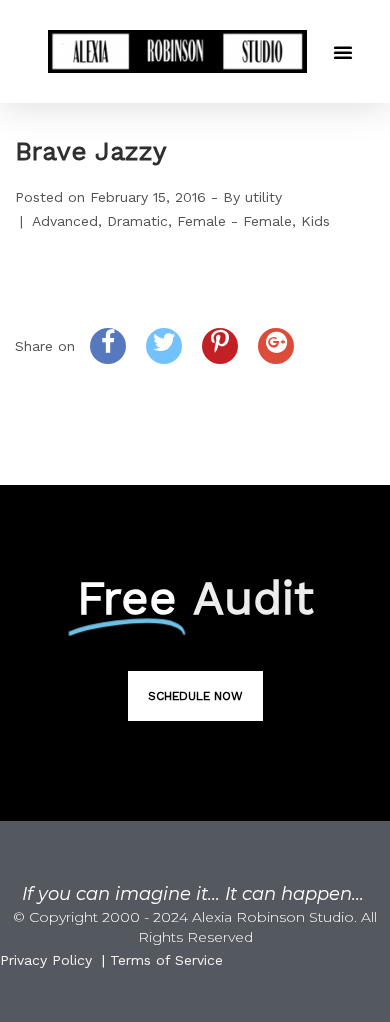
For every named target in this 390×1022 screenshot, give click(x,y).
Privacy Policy (46, 960)
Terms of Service (166, 960)
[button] (343, 52)
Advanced (65, 221)
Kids (315, 221)
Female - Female (234, 221)
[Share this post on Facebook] (108, 346)
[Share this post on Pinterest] (220, 346)
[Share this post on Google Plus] (276, 346)
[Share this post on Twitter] (164, 346)
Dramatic (137, 221)
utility (263, 197)
